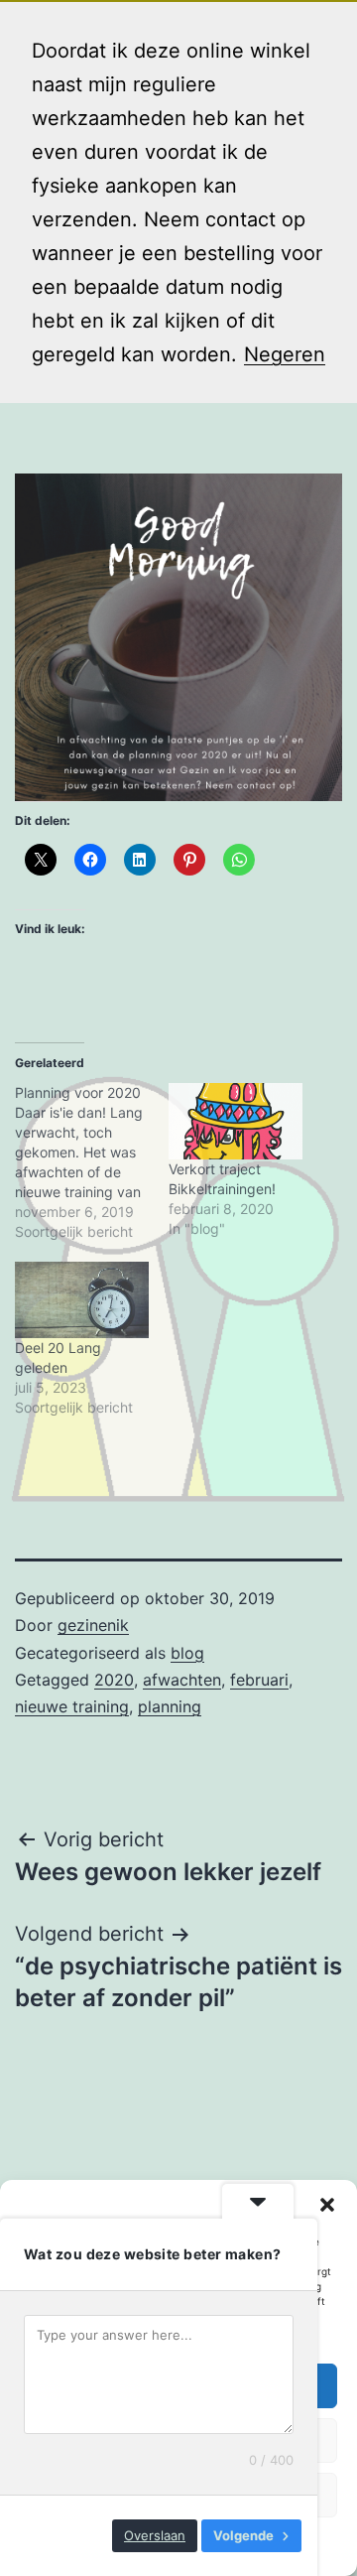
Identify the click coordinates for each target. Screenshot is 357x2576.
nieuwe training (72, 1706)
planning (170, 1706)
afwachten (182, 1680)
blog (187, 1653)
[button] (327, 2205)
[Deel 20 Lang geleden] (82, 1300)
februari (259, 1680)
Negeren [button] (285, 354)
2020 (114, 1680)
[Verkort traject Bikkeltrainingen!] (236, 1121)
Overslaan (155, 2535)
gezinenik (93, 1625)
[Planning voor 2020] (92, 1162)
